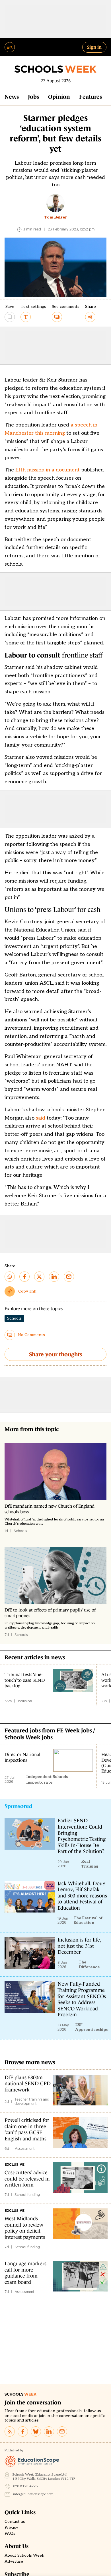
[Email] (62, 2431)
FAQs (10, 2534)
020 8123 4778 (25, 2486)
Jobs (33, 97)
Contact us (15, 2522)
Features (91, 97)
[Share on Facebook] (24, 1277)
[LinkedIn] (49, 2431)
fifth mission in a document (48, 470)
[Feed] (10, 2431)
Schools (14, 1318)
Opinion (59, 97)
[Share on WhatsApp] (10, 1277)
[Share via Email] (69, 1277)
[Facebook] (23, 2431)
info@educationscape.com (33, 2494)
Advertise (14, 2561)
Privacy (11, 2528)
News (12, 97)
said (41, 1118)
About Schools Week (24, 2556)
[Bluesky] (36, 2431)
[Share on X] (39, 1277)
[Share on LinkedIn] (54, 1277)
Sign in (94, 47)
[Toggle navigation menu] (10, 47)
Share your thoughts (55, 1354)
